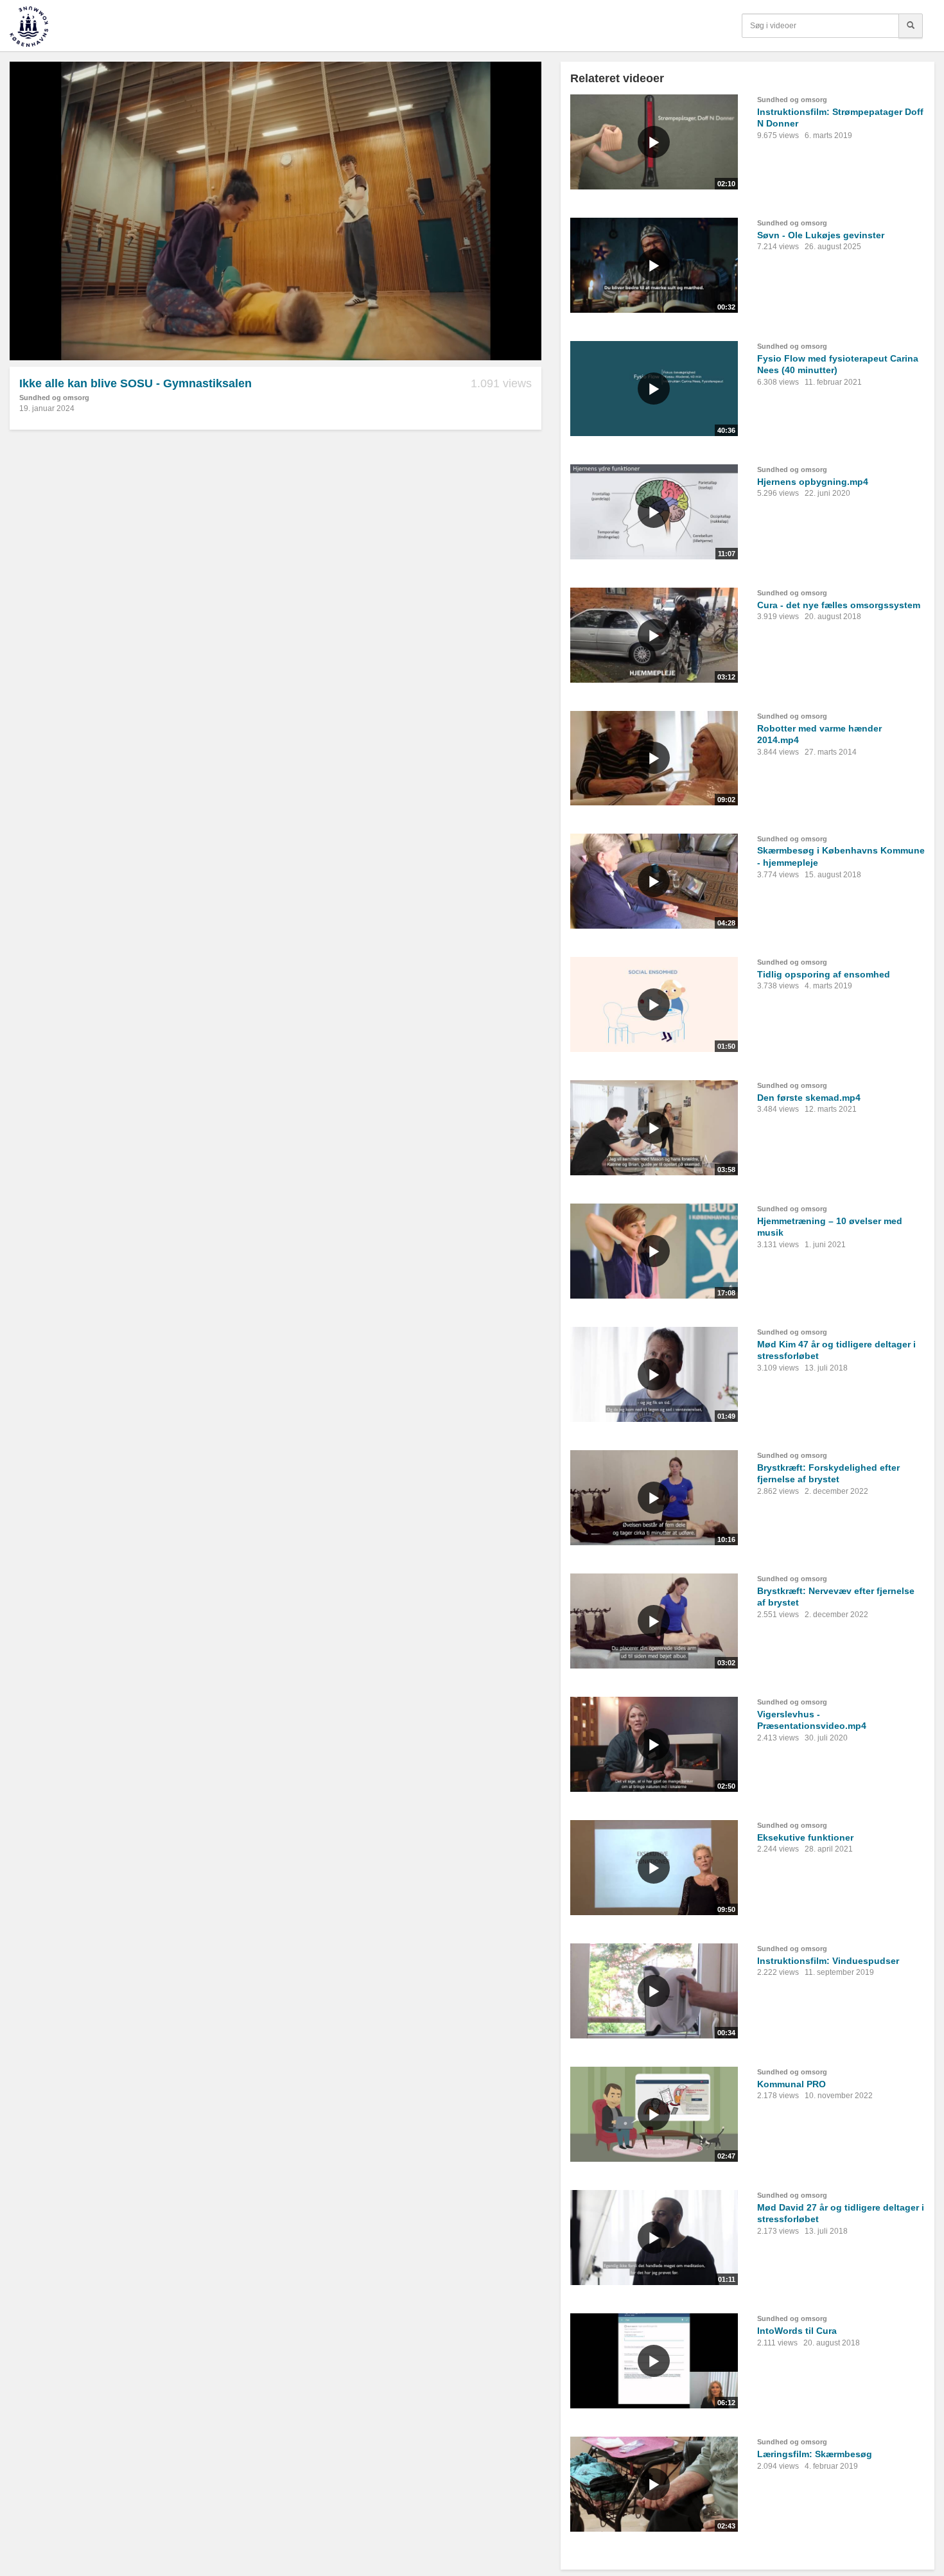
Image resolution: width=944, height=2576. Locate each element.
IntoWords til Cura (797, 2331)
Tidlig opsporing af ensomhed (824, 974)
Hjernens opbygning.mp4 (813, 482)
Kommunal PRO (791, 2084)
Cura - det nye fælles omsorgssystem (839, 605)
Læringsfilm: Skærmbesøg (815, 2454)
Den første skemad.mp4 (809, 1098)
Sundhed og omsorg (54, 398)
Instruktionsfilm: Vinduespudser (828, 1961)
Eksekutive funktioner (805, 1837)
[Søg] (911, 26)
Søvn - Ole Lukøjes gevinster (821, 235)
